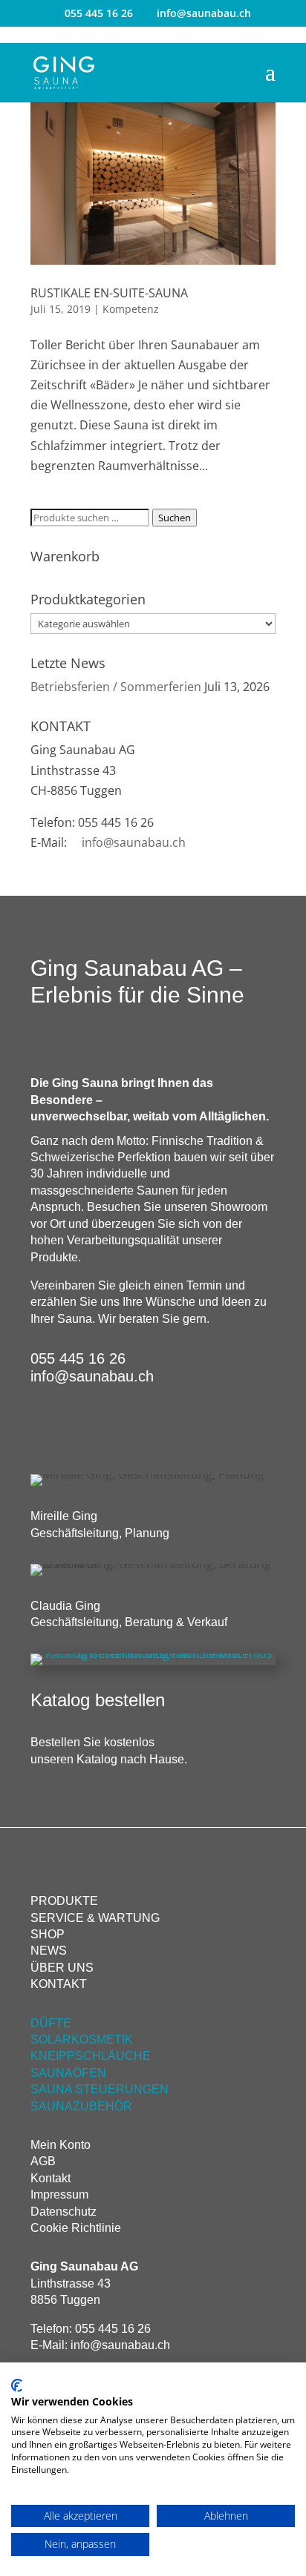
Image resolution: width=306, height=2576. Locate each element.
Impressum (59, 2194)
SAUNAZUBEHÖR (81, 2106)
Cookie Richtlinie (76, 2228)
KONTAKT (59, 1984)
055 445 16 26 (99, 13)
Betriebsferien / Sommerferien (116, 687)
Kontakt (51, 2178)
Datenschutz (64, 2212)
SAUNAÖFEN (68, 2073)
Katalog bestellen (98, 1700)
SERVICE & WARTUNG (95, 1918)
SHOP (48, 1934)
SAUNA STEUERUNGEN (100, 2089)
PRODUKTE (64, 1901)
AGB (43, 2161)
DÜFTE (51, 2023)
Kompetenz (131, 309)
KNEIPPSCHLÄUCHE (91, 2056)
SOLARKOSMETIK (82, 2040)
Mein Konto (61, 2145)
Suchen (175, 518)
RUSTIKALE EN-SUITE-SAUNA (109, 293)
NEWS (49, 1951)
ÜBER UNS (62, 1968)
